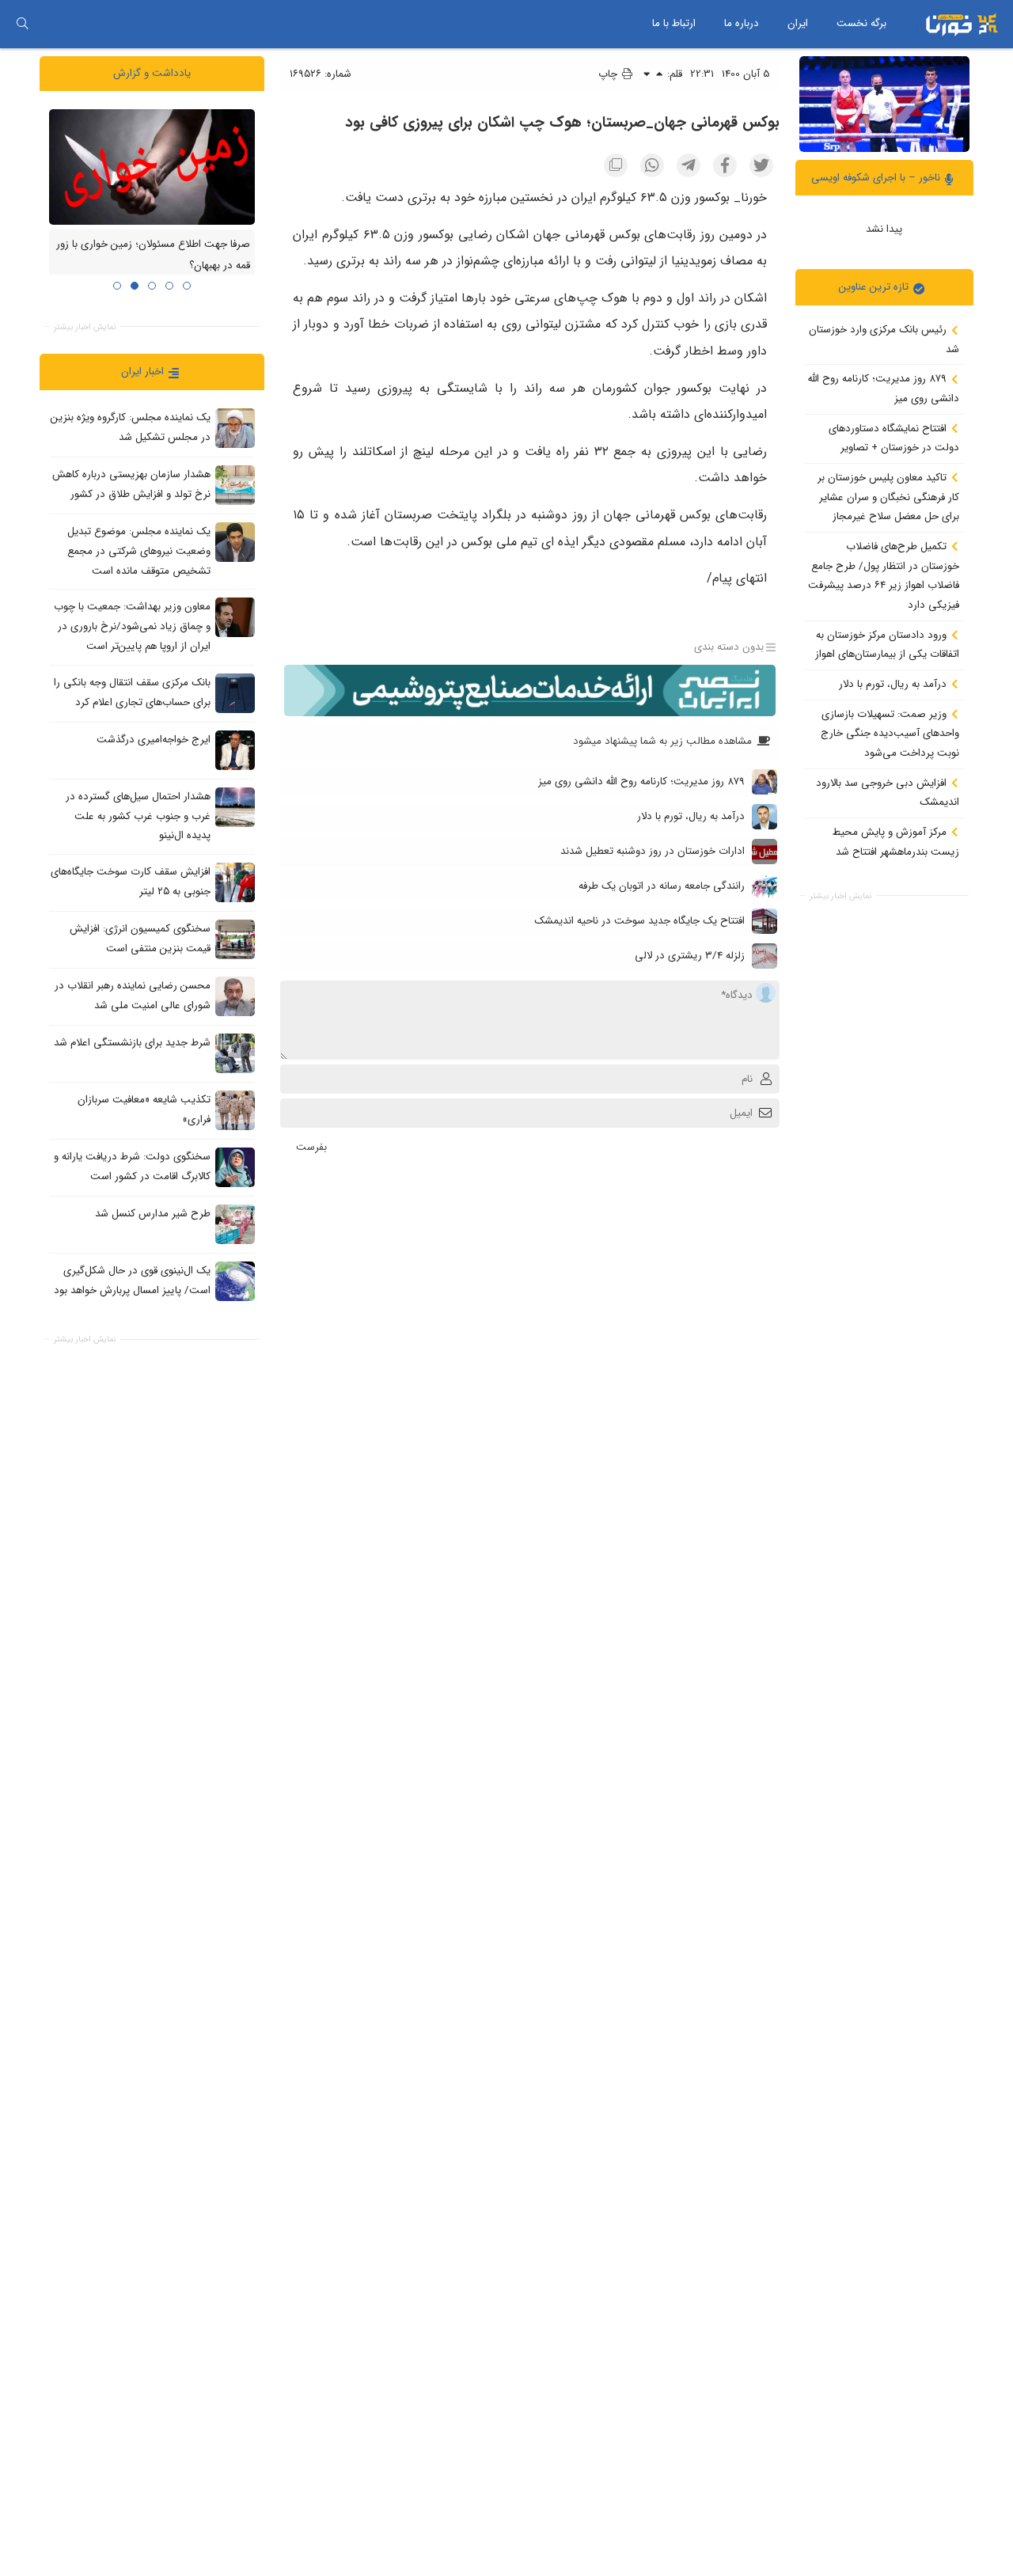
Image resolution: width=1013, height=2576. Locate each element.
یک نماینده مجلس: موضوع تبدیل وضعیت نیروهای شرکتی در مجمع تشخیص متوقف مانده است (139, 551)
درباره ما (742, 23)
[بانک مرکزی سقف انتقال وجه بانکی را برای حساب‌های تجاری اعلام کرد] (235, 692)
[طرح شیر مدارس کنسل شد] (235, 1224)
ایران (798, 23)
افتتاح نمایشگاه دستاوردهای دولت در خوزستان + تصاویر (894, 438)
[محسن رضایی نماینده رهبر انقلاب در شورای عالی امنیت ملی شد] (235, 996)
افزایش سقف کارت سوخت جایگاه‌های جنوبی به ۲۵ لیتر (131, 882)
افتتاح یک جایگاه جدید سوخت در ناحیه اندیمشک (639, 921)
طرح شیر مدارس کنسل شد (153, 1214)
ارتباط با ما (674, 23)
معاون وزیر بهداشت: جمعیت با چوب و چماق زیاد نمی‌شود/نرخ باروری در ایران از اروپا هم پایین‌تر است (132, 626)
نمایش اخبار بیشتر (840, 896)
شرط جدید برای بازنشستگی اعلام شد (132, 1043)
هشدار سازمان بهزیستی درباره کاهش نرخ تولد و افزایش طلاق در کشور (131, 484)
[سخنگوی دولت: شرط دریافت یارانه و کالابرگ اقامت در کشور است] (235, 1167)
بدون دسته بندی (729, 647)
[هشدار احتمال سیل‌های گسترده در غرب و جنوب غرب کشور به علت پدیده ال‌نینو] (235, 806)
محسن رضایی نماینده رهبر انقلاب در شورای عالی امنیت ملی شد (133, 996)
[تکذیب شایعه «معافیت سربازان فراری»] (235, 1110)
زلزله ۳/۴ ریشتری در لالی (690, 956)
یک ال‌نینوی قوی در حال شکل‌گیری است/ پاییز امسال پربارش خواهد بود (132, 1280)
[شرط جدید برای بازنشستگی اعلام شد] (235, 1053)
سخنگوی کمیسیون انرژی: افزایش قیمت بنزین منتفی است (140, 939)
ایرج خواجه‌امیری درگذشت (154, 740)
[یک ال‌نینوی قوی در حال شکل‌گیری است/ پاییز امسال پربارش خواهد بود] (235, 1280)
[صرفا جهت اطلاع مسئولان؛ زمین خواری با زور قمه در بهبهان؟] (152, 166)
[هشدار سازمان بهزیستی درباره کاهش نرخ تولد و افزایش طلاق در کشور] (235, 485)
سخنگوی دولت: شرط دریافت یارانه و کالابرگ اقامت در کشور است (132, 1167)
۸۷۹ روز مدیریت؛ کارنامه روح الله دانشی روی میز (884, 389)
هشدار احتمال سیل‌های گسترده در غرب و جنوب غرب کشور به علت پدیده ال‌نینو (138, 816)
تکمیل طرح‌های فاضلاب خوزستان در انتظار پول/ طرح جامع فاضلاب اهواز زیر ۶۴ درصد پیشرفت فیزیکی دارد (884, 576)
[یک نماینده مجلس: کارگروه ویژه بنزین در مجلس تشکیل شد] (235, 428)
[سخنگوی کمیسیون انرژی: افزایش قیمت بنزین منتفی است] (235, 939)
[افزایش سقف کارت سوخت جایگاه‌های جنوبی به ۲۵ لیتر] (235, 882)
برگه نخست (861, 23)
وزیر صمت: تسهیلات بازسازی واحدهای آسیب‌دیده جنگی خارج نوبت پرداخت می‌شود (890, 733)
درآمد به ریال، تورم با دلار (894, 684)
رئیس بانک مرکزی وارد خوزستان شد (884, 340)
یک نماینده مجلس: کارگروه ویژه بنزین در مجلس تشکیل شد (131, 427)
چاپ (609, 74)
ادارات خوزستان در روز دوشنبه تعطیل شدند (653, 851)
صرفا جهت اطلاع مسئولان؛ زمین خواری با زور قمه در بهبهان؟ (153, 255)
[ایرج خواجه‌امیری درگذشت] (235, 749)
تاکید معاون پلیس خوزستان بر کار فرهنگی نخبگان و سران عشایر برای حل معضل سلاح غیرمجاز (888, 497)
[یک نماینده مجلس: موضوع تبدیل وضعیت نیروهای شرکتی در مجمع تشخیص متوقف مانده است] (235, 542)
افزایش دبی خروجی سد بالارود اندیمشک (888, 792)
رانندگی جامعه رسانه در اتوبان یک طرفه (662, 886)
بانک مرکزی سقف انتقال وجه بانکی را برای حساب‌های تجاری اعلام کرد (132, 692)
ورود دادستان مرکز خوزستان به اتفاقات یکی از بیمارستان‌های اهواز (887, 644)
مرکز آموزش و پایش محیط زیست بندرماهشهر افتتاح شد (896, 842)
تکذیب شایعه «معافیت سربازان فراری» (144, 1110)
